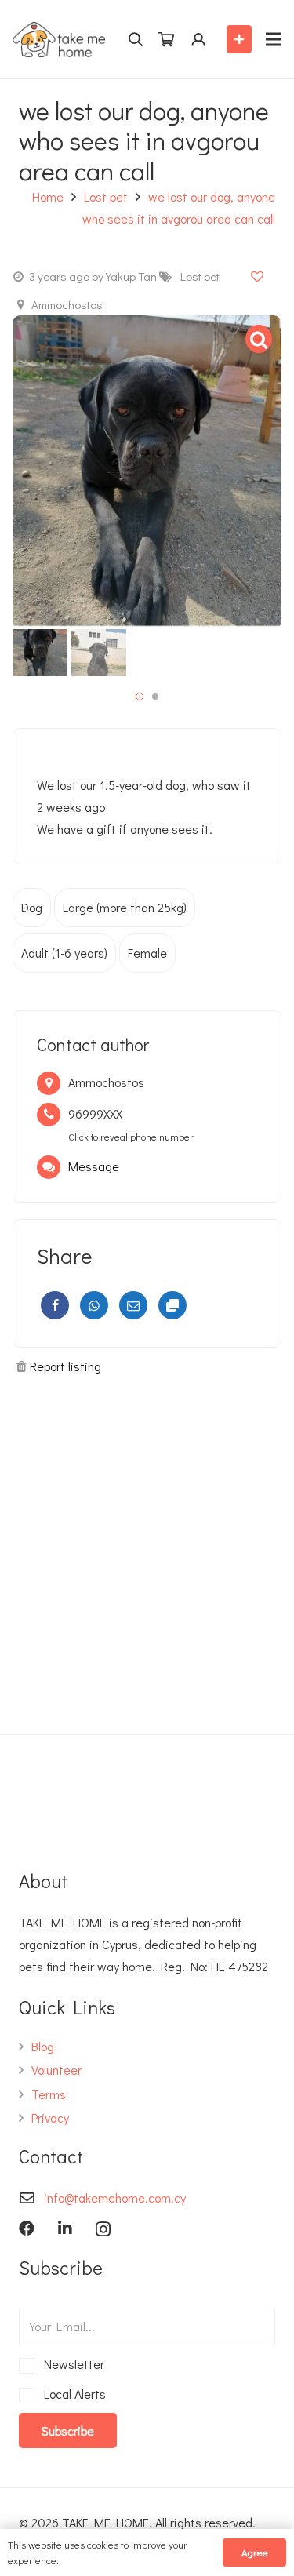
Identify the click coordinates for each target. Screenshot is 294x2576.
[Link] (59, 40)
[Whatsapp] (94, 1305)
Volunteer (56, 2070)
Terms (49, 2094)
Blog (43, 2046)
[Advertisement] (147, 1548)
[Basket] (166, 40)
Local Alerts (72, 2394)
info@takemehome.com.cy (115, 2198)
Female (147, 953)
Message (94, 1166)
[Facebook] (55, 1305)
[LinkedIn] (65, 2229)
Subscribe (68, 2430)
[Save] (257, 276)
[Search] (135, 39)
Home (48, 196)
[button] (140, 697)
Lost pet (106, 196)
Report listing (65, 1366)
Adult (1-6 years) (64, 953)
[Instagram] (103, 2229)
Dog (32, 907)
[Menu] (274, 39)
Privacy (50, 2118)
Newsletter (71, 2364)
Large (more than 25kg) (125, 907)
